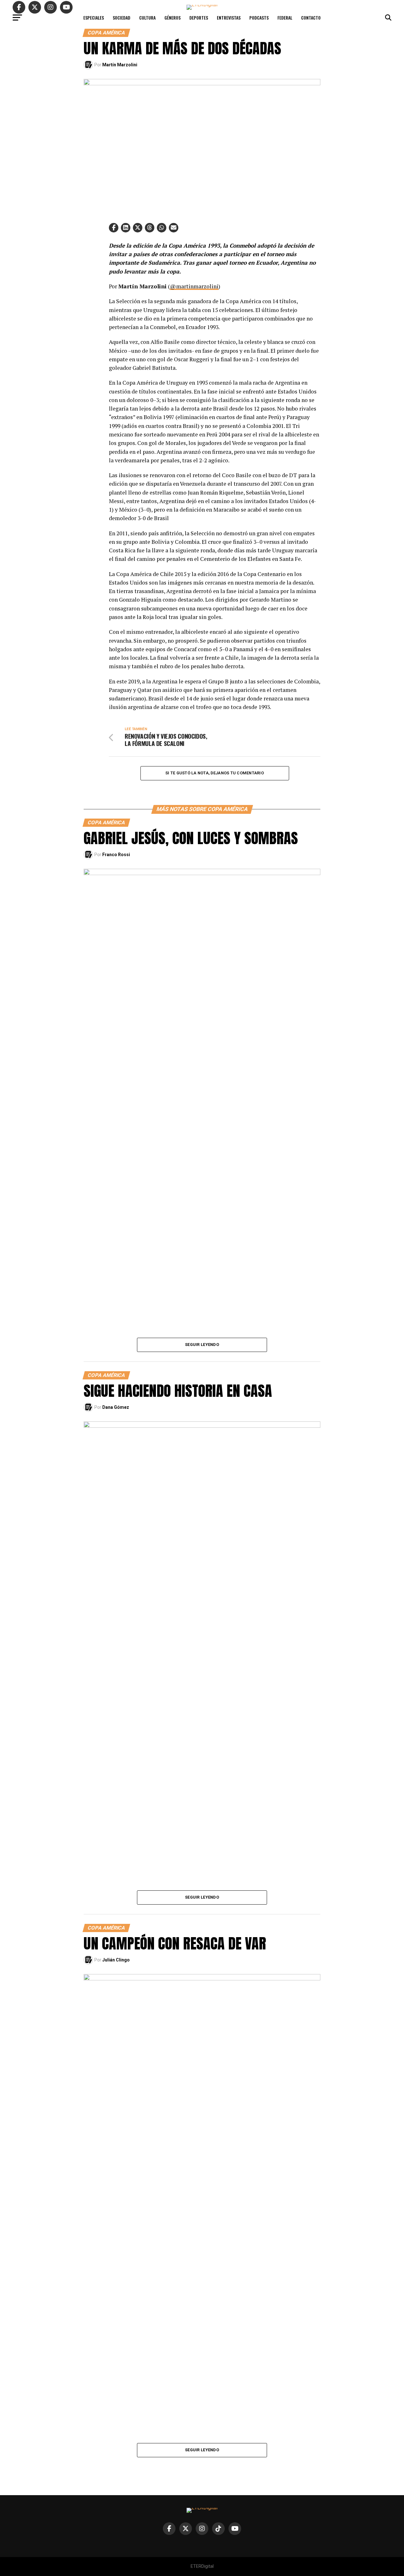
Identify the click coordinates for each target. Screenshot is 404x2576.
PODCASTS (259, 18)
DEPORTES (199, 18)
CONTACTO (311, 18)
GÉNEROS (172, 18)
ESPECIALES (94, 18)
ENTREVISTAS (229, 18)
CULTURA (147, 18)
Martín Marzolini (120, 65)
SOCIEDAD (122, 18)
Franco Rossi (116, 855)
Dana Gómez (116, 1407)
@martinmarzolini (194, 286)
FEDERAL (285, 18)
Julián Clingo (116, 1960)
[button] (114, 228)
